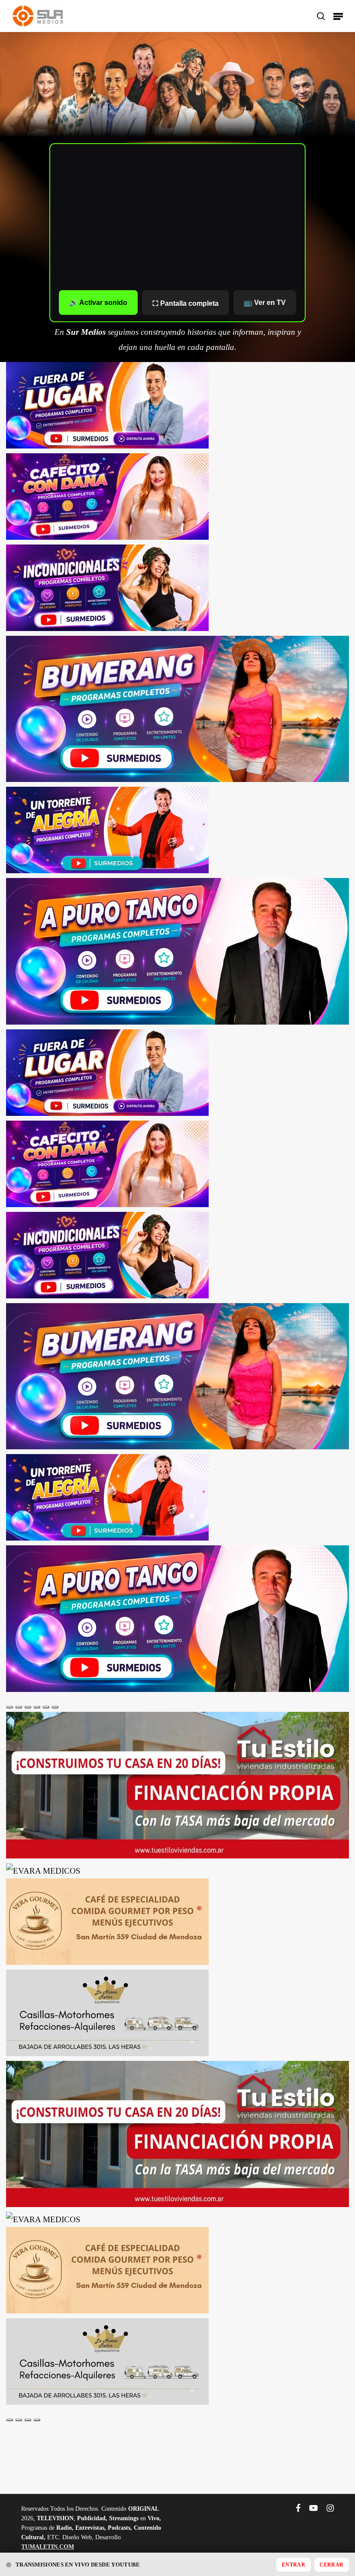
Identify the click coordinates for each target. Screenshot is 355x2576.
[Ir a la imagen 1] (10, 1707)
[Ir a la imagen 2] (19, 1707)
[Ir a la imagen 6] (55, 1707)
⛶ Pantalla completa (186, 303)
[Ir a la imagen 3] (28, 1707)
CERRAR (331, 2565)
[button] (338, 16)
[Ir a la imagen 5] (46, 1707)
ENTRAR (294, 2565)
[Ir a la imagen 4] (37, 1707)
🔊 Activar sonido (98, 303)
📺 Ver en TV (265, 303)
